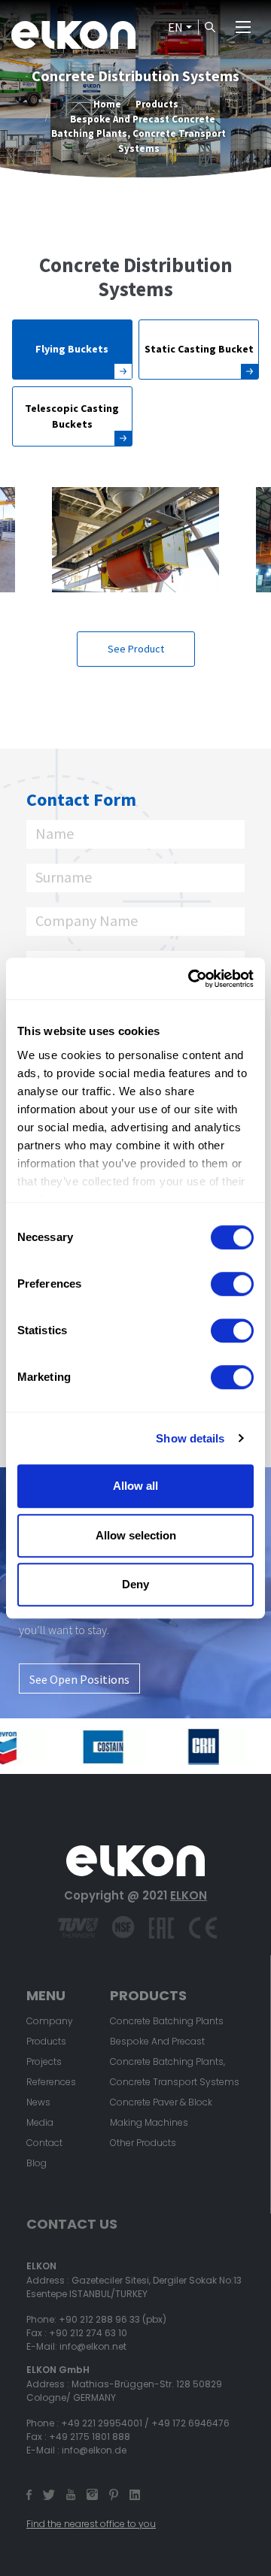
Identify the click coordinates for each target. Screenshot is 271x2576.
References (51, 2082)
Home (107, 104)
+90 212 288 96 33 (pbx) (113, 2319)
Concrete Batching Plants (167, 2021)
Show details (190, 1438)
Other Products (143, 2143)
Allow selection (136, 1535)
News (38, 2102)
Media (40, 2122)
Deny (135, 1584)
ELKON (189, 1895)
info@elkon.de (94, 2450)
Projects (44, 2061)
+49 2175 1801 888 (90, 2437)
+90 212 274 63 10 (88, 2333)
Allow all (135, 1486)
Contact (44, 2143)
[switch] (232, 1284)
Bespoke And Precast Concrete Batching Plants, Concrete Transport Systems (139, 133)
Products (157, 104)
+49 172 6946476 (190, 2423)
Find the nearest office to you (91, 2524)
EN (175, 27)
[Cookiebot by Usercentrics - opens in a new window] (191, 979)
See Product (136, 649)
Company (50, 2021)
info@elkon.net (93, 2346)
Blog (37, 2163)
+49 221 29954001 (102, 2423)
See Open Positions (79, 1679)
